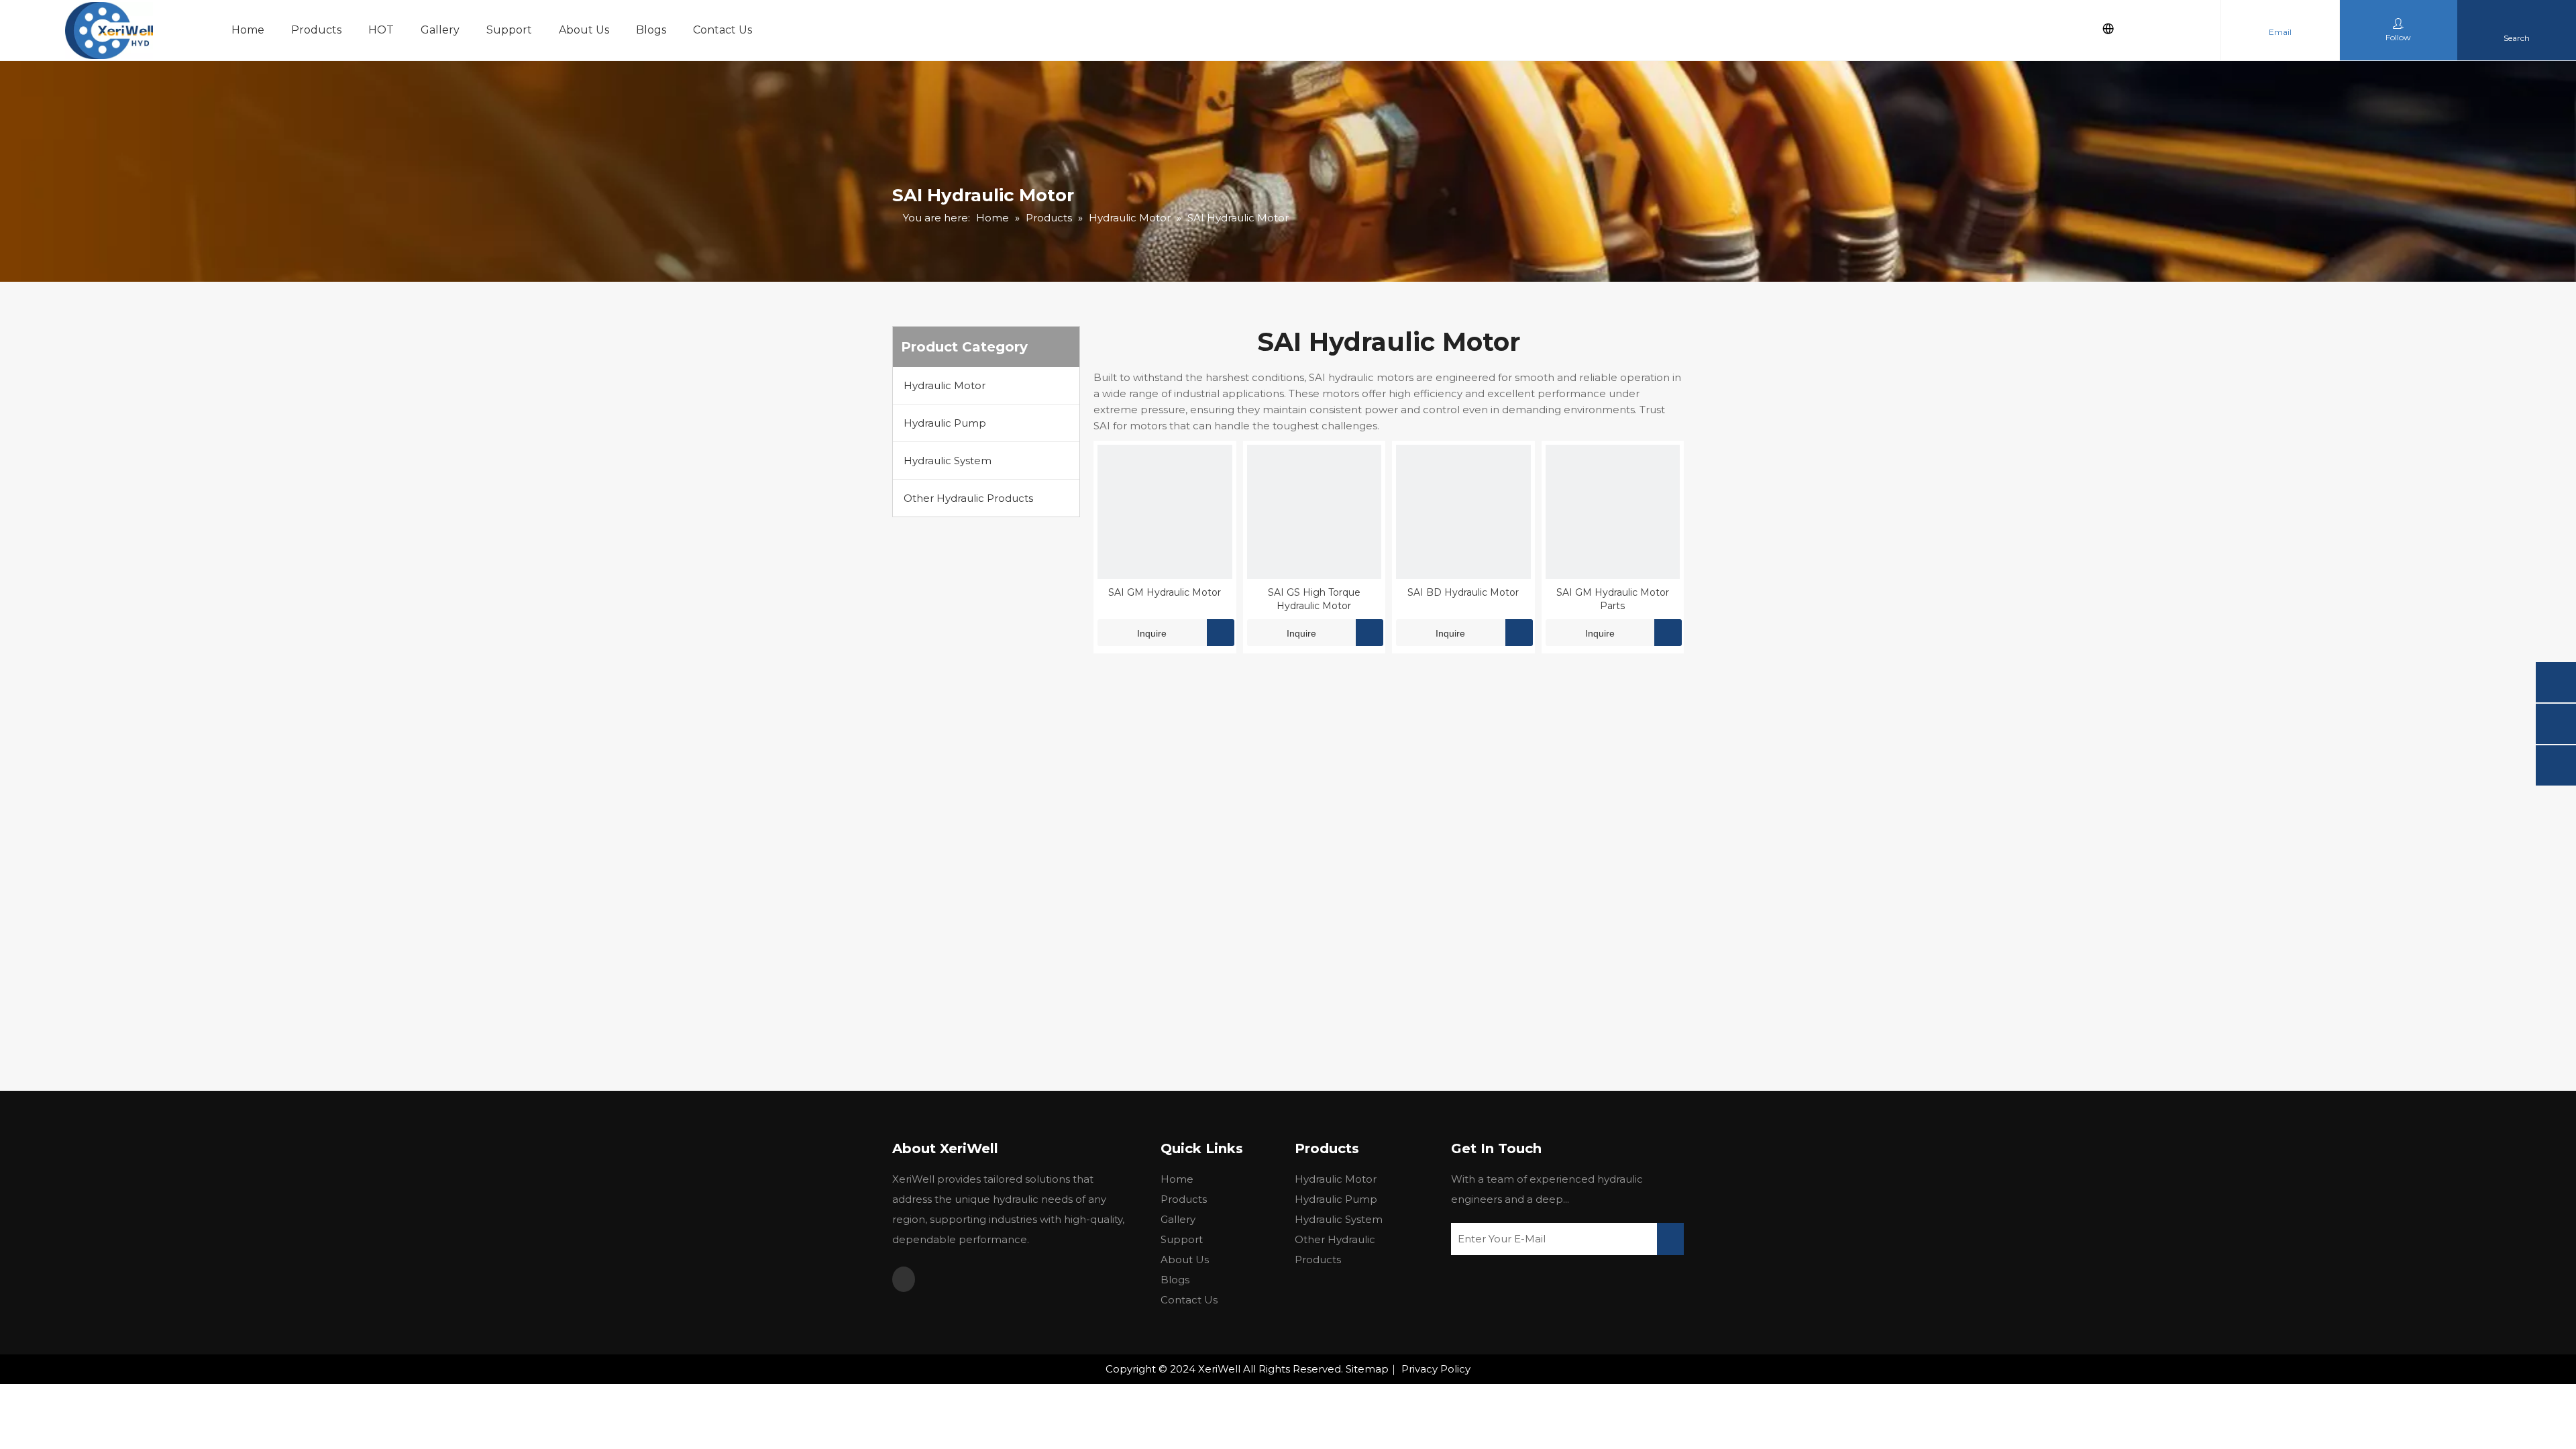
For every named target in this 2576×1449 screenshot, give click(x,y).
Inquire (1152, 633)
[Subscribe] (1670, 1239)
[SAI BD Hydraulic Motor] (1463, 511)
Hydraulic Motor (945, 385)
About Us (584, 30)
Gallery (440, 30)
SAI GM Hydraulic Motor (1165, 592)
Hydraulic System (948, 461)
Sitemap (1367, 1369)
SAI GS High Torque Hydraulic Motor (1314, 599)
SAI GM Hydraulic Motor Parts (1613, 599)
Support (509, 30)
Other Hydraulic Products (968, 498)
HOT (381, 30)
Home (248, 30)
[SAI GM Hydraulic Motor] (1165, 511)
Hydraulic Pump (945, 423)
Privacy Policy (1436, 1369)
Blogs (651, 30)
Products (316, 30)
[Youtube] (904, 1279)
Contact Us (722, 30)
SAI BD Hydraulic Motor (1463, 592)
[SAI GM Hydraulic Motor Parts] (1613, 511)
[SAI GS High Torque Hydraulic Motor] (1314, 511)
